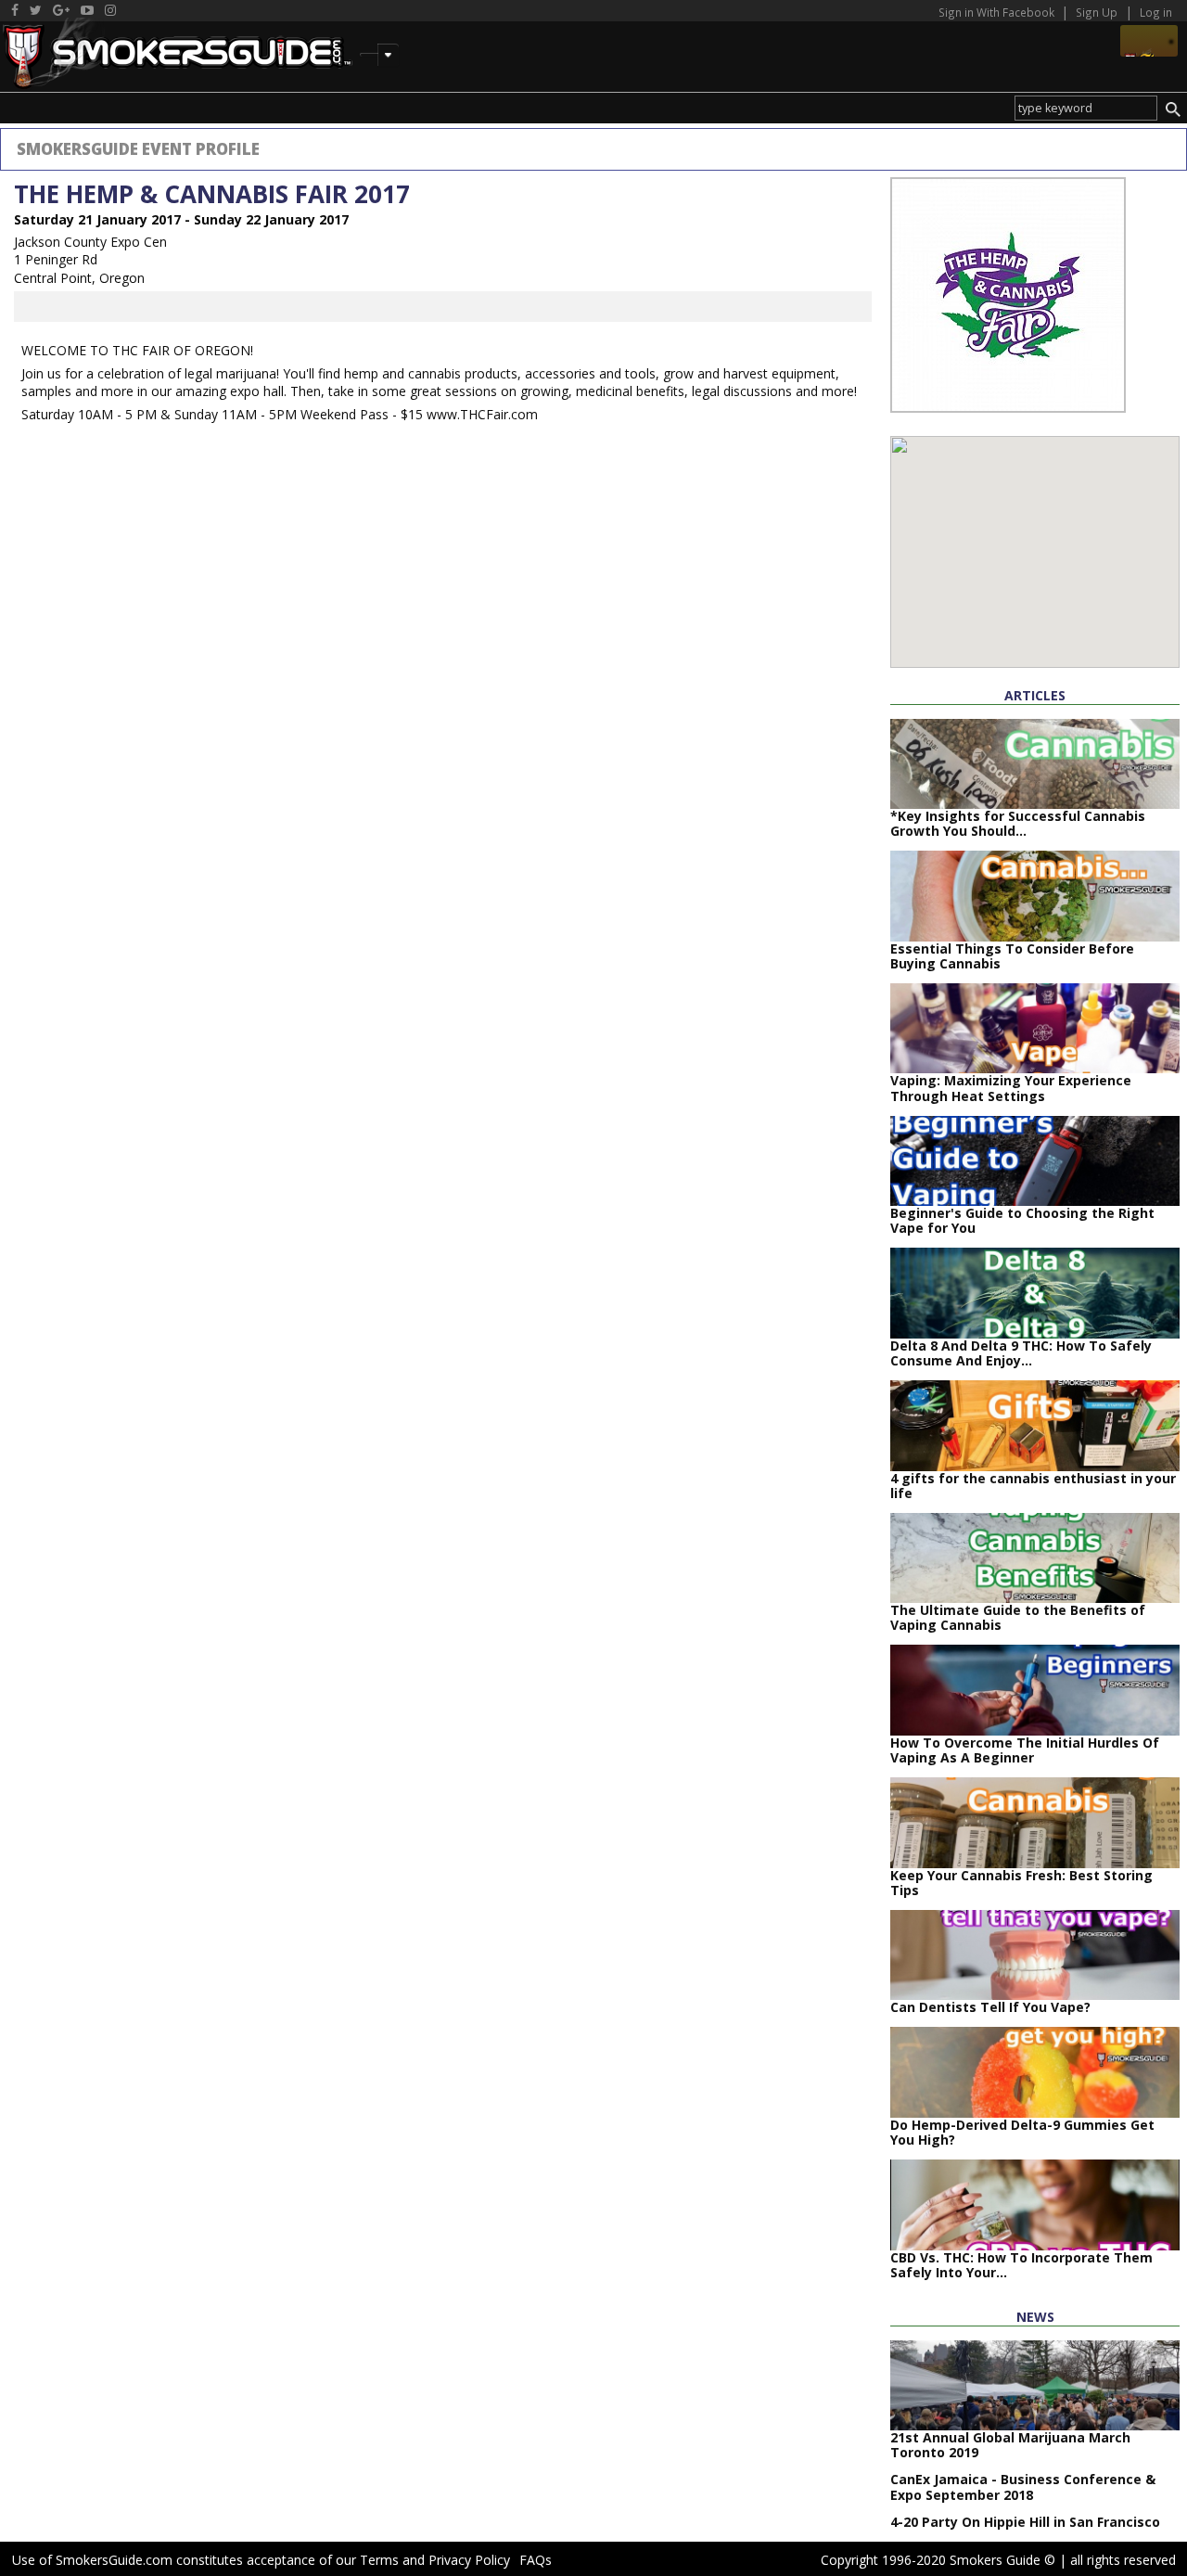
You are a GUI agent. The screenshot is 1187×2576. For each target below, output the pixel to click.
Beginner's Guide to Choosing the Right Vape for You (1022, 1220)
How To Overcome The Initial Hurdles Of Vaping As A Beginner (1025, 1750)
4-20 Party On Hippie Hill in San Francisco (1025, 2522)
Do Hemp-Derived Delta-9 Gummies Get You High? (1022, 2132)
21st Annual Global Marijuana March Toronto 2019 (1010, 2445)
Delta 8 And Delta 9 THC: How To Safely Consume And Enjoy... (1021, 1353)
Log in (1156, 12)
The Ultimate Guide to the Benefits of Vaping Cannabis (1018, 1617)
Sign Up (1097, 12)
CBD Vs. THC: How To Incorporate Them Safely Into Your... (1021, 2265)
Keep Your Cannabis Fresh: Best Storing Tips (1021, 1883)
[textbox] (1086, 108)
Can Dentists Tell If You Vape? (990, 2007)
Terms (379, 2560)
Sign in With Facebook (998, 12)
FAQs (536, 2560)
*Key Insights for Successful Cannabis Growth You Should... (1018, 823)
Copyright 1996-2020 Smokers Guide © (938, 2560)
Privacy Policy (469, 2560)
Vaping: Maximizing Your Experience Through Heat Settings (1011, 1088)
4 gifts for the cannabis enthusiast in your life (1033, 1486)
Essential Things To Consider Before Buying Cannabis (1012, 956)
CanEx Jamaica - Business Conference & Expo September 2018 (1023, 2486)
